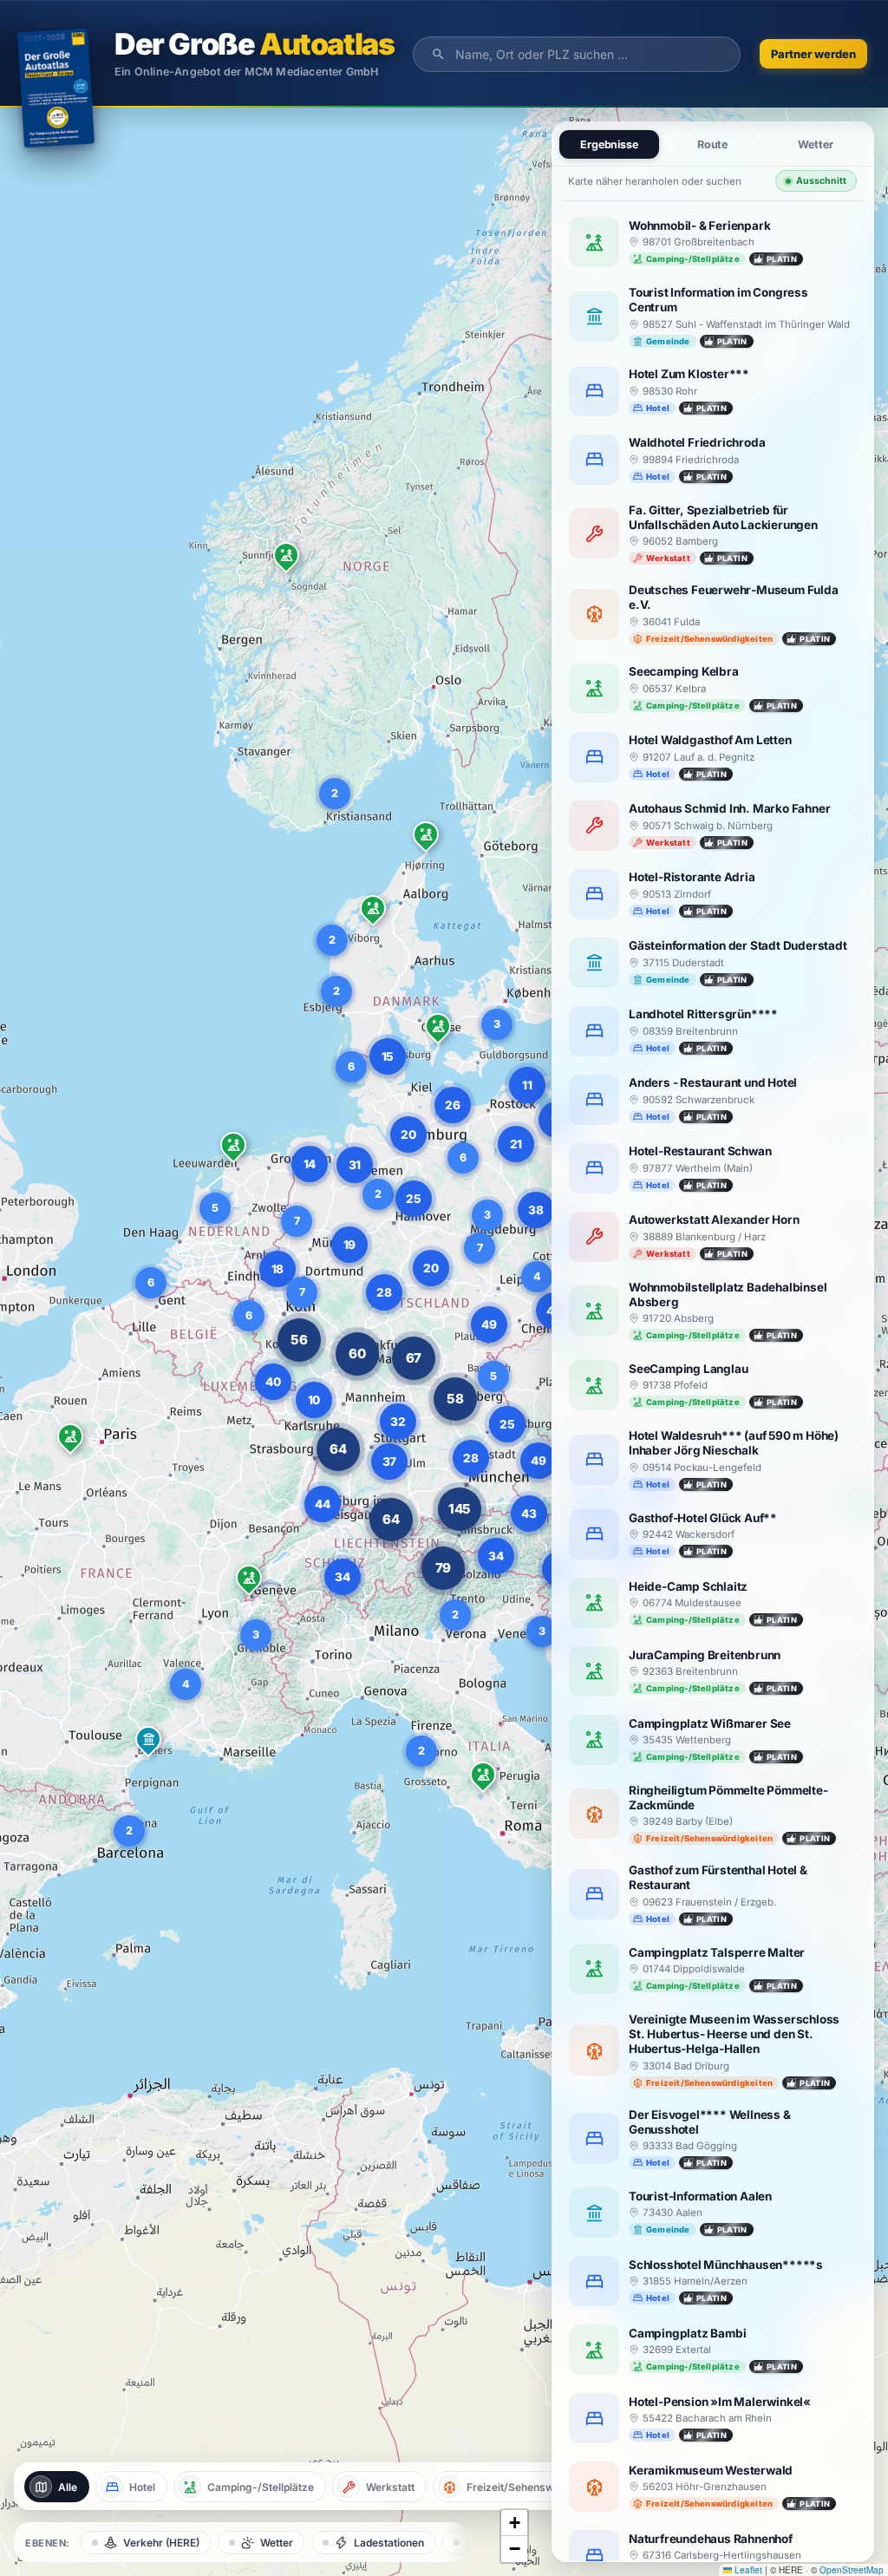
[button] (426, 838)
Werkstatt (390, 2487)
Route (713, 144)
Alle (68, 2487)
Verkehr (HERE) (161, 2543)
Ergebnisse (609, 144)
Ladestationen (389, 2543)
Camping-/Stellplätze (261, 2487)
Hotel (142, 2487)
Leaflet (747, 2570)
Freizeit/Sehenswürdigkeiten (539, 2487)
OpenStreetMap (852, 2570)
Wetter (277, 2543)
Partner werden (813, 54)
